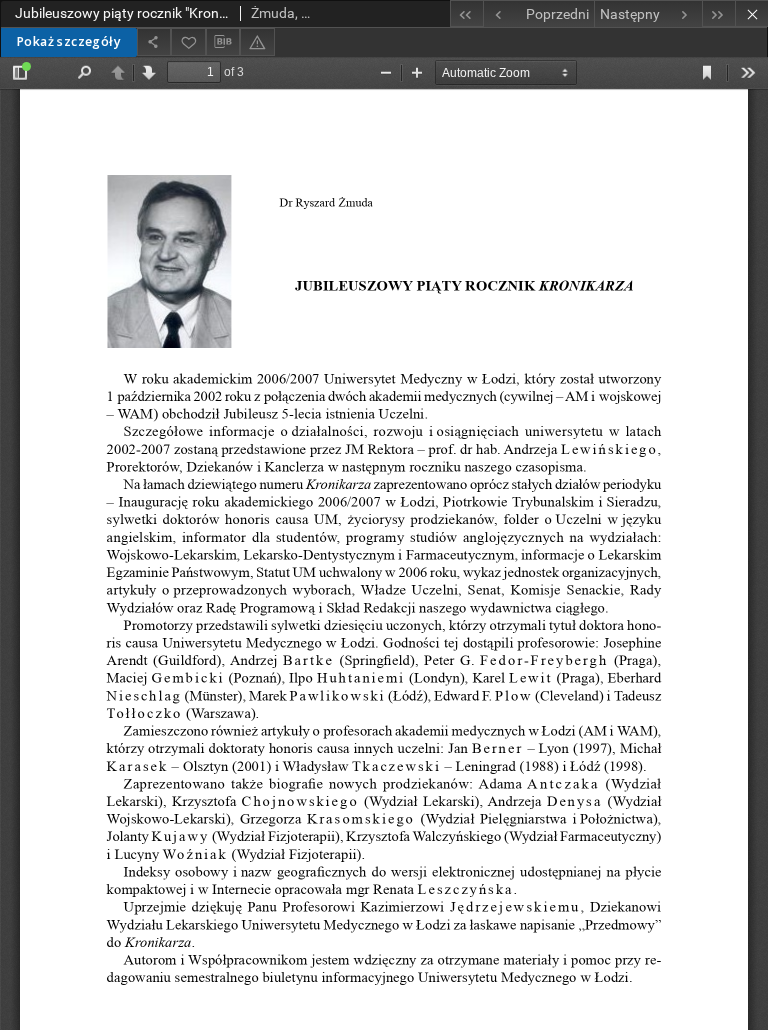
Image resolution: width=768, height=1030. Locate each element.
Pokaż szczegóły (68, 41)
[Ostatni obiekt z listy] (718, 13)
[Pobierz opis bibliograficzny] (223, 42)
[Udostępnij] (154, 41)
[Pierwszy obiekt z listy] (466, 13)
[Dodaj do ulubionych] (188, 41)
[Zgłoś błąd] (257, 41)
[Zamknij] (751, 13)
